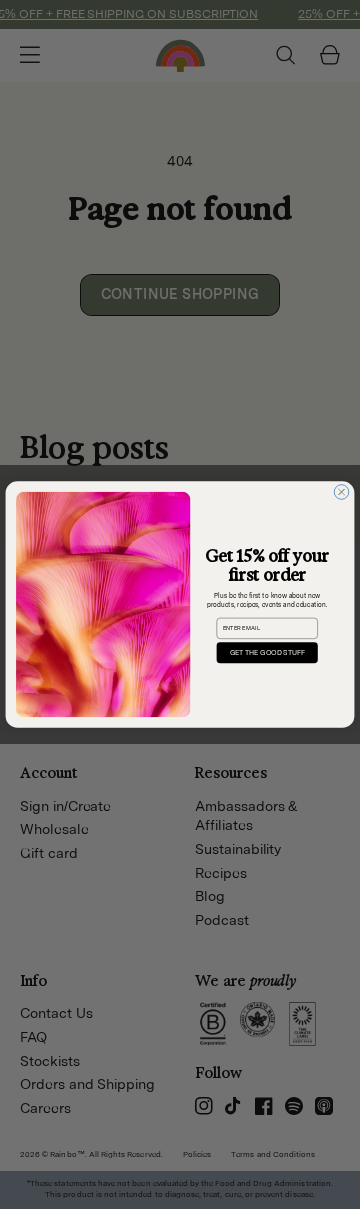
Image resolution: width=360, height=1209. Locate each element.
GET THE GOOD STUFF (267, 653)
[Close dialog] (341, 492)
